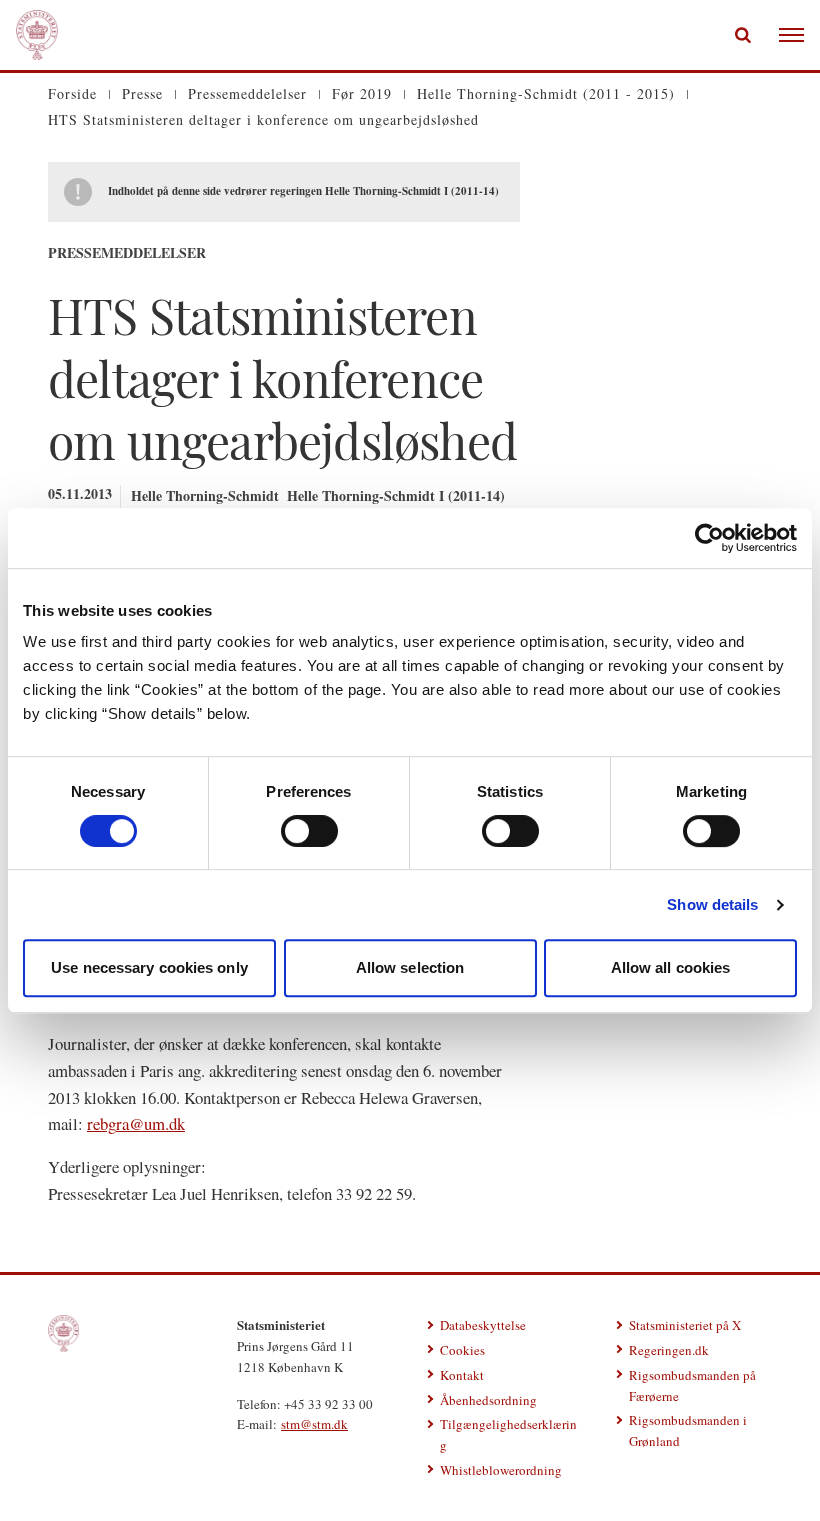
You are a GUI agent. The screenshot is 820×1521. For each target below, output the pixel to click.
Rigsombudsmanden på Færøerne (692, 1385)
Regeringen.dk (669, 1350)
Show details (712, 904)
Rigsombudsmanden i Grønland (688, 1430)
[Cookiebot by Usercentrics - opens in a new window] (709, 538)
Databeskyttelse (483, 1325)
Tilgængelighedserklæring (508, 1434)
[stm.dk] (63, 1333)
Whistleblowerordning (501, 1470)
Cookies (462, 1350)
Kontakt (462, 1375)
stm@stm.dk (314, 1424)
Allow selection (410, 967)
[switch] (309, 831)
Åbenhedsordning (488, 1400)
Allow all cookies (671, 967)
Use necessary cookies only (149, 967)
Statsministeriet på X (685, 1325)
